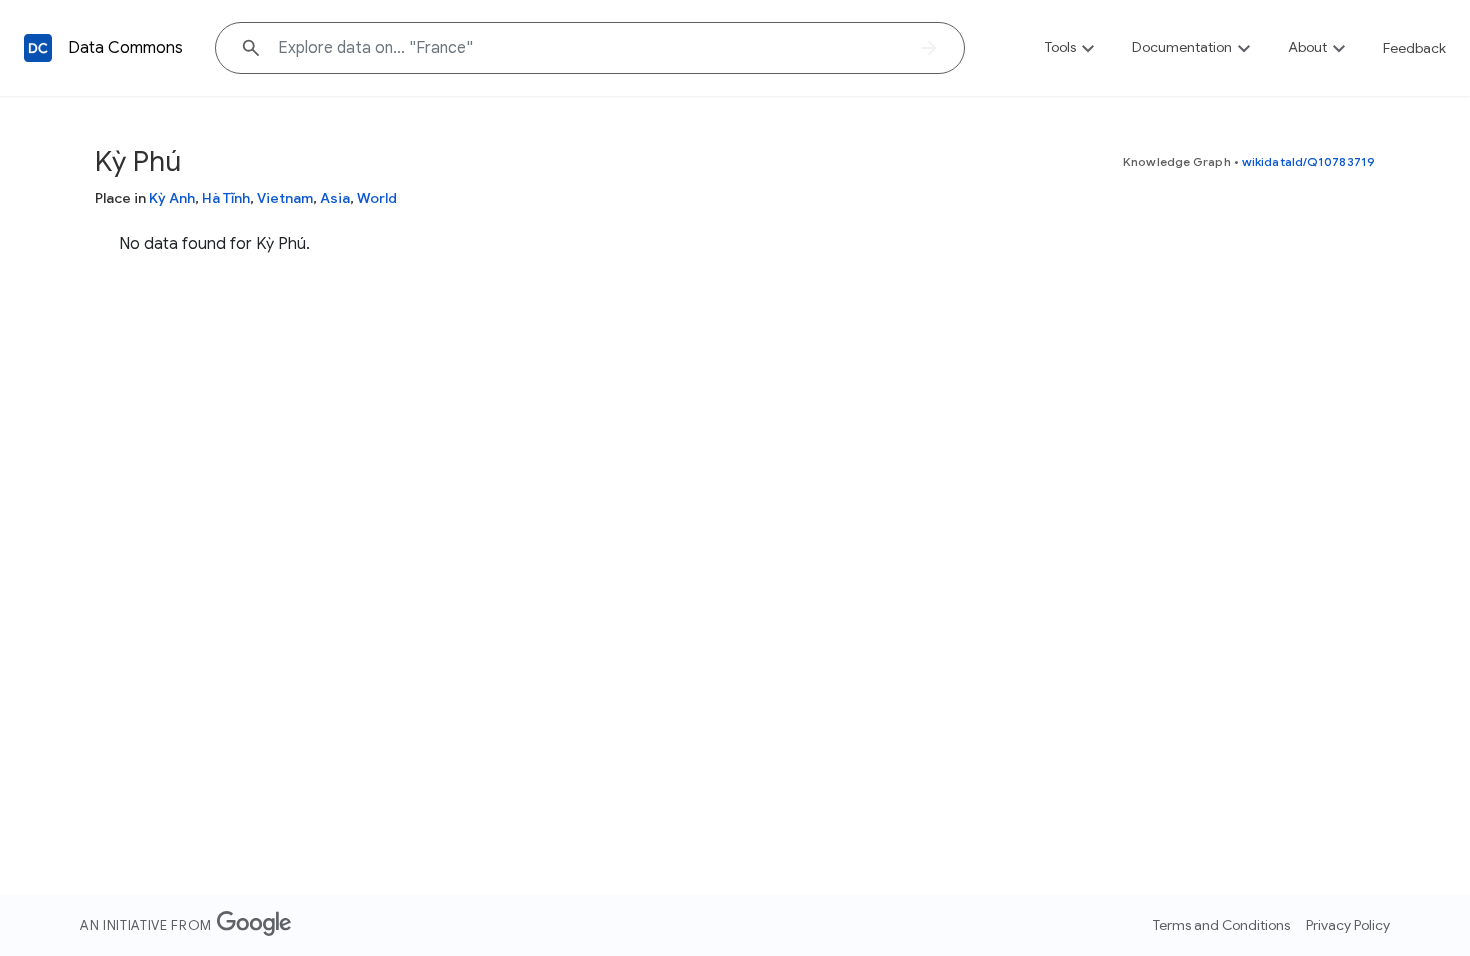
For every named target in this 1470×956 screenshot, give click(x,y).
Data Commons (125, 48)
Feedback (1414, 48)
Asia (335, 198)
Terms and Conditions (1221, 925)
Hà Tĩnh (226, 198)
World (377, 198)
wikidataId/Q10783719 (1308, 161)
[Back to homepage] (38, 48)
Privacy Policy (1348, 925)
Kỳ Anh (172, 198)
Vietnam (285, 198)
